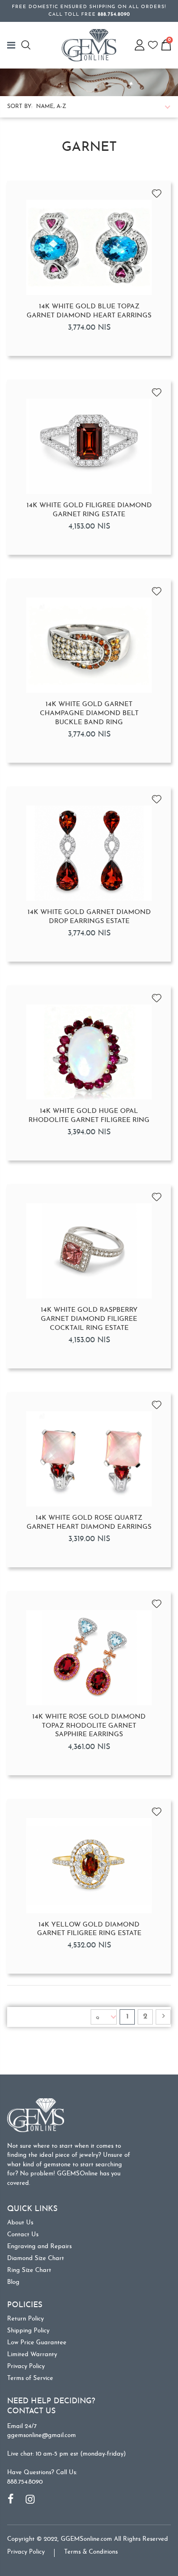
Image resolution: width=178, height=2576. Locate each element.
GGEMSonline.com (86, 2539)
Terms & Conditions (91, 2552)
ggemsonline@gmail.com (42, 2435)
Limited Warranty (32, 2355)
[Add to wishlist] (157, 190)
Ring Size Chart (29, 2270)
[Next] (163, 2017)
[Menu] (14, 45)
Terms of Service (30, 2378)
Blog (13, 2282)
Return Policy (25, 2319)
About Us (20, 2223)
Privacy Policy (26, 2366)
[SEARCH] (27, 45)
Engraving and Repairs (39, 2247)
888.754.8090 (25, 2482)
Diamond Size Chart (36, 2258)
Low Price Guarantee (37, 2343)
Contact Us (23, 2235)
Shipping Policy (28, 2331)
